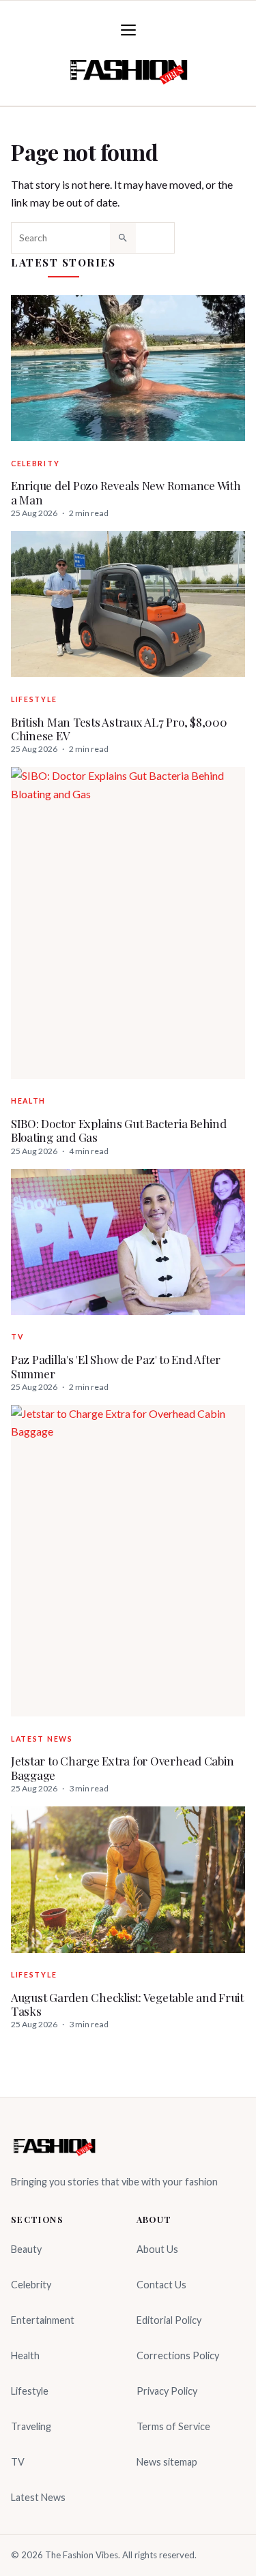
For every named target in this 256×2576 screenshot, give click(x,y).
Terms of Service (173, 2426)
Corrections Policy (178, 2355)
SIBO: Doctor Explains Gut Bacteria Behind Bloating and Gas (119, 1131)
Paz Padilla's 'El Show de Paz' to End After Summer (116, 1366)
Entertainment (43, 2320)
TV (17, 1337)
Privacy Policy (167, 2391)
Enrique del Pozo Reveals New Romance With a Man (126, 493)
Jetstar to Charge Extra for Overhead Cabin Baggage (122, 1768)
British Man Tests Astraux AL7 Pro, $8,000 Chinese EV (119, 729)
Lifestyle (34, 699)
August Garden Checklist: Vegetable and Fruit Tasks (127, 2004)
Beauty (26, 2249)
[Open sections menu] (128, 30)
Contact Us (161, 2285)
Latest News (42, 1739)
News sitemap (167, 2462)
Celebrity (35, 464)
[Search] (123, 238)
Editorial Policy (169, 2320)
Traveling (31, 2426)
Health (28, 1101)
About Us (157, 2249)
